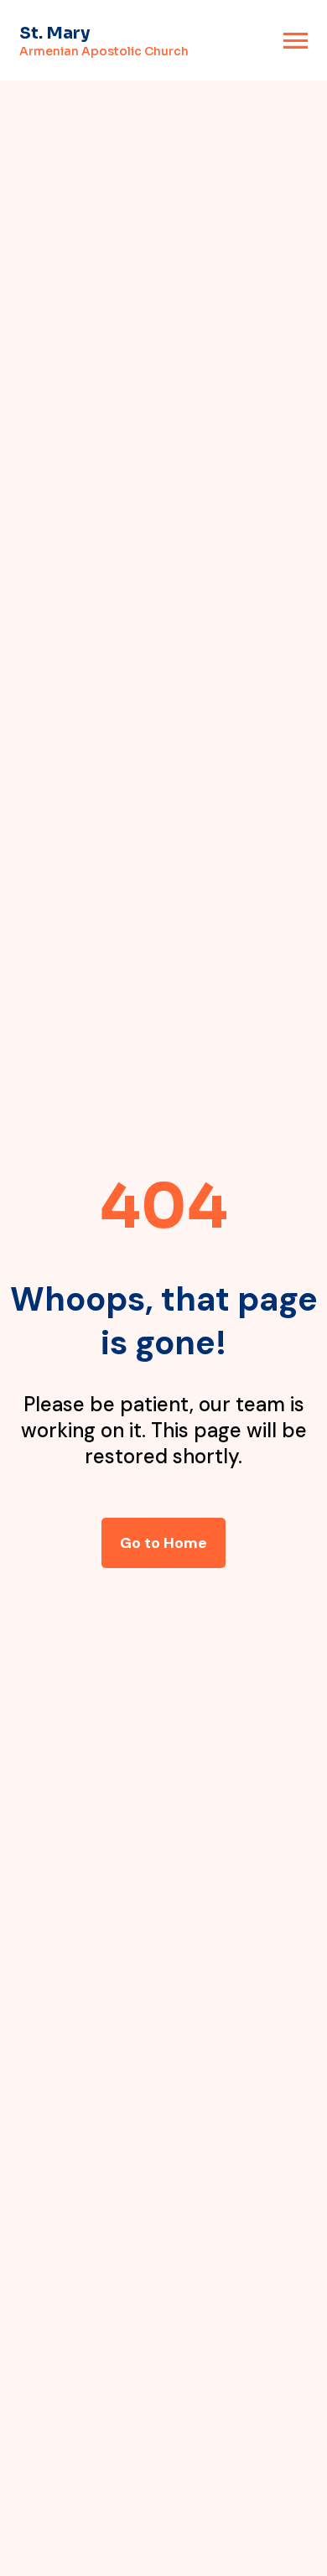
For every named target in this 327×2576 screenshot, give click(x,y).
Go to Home (163, 1543)
